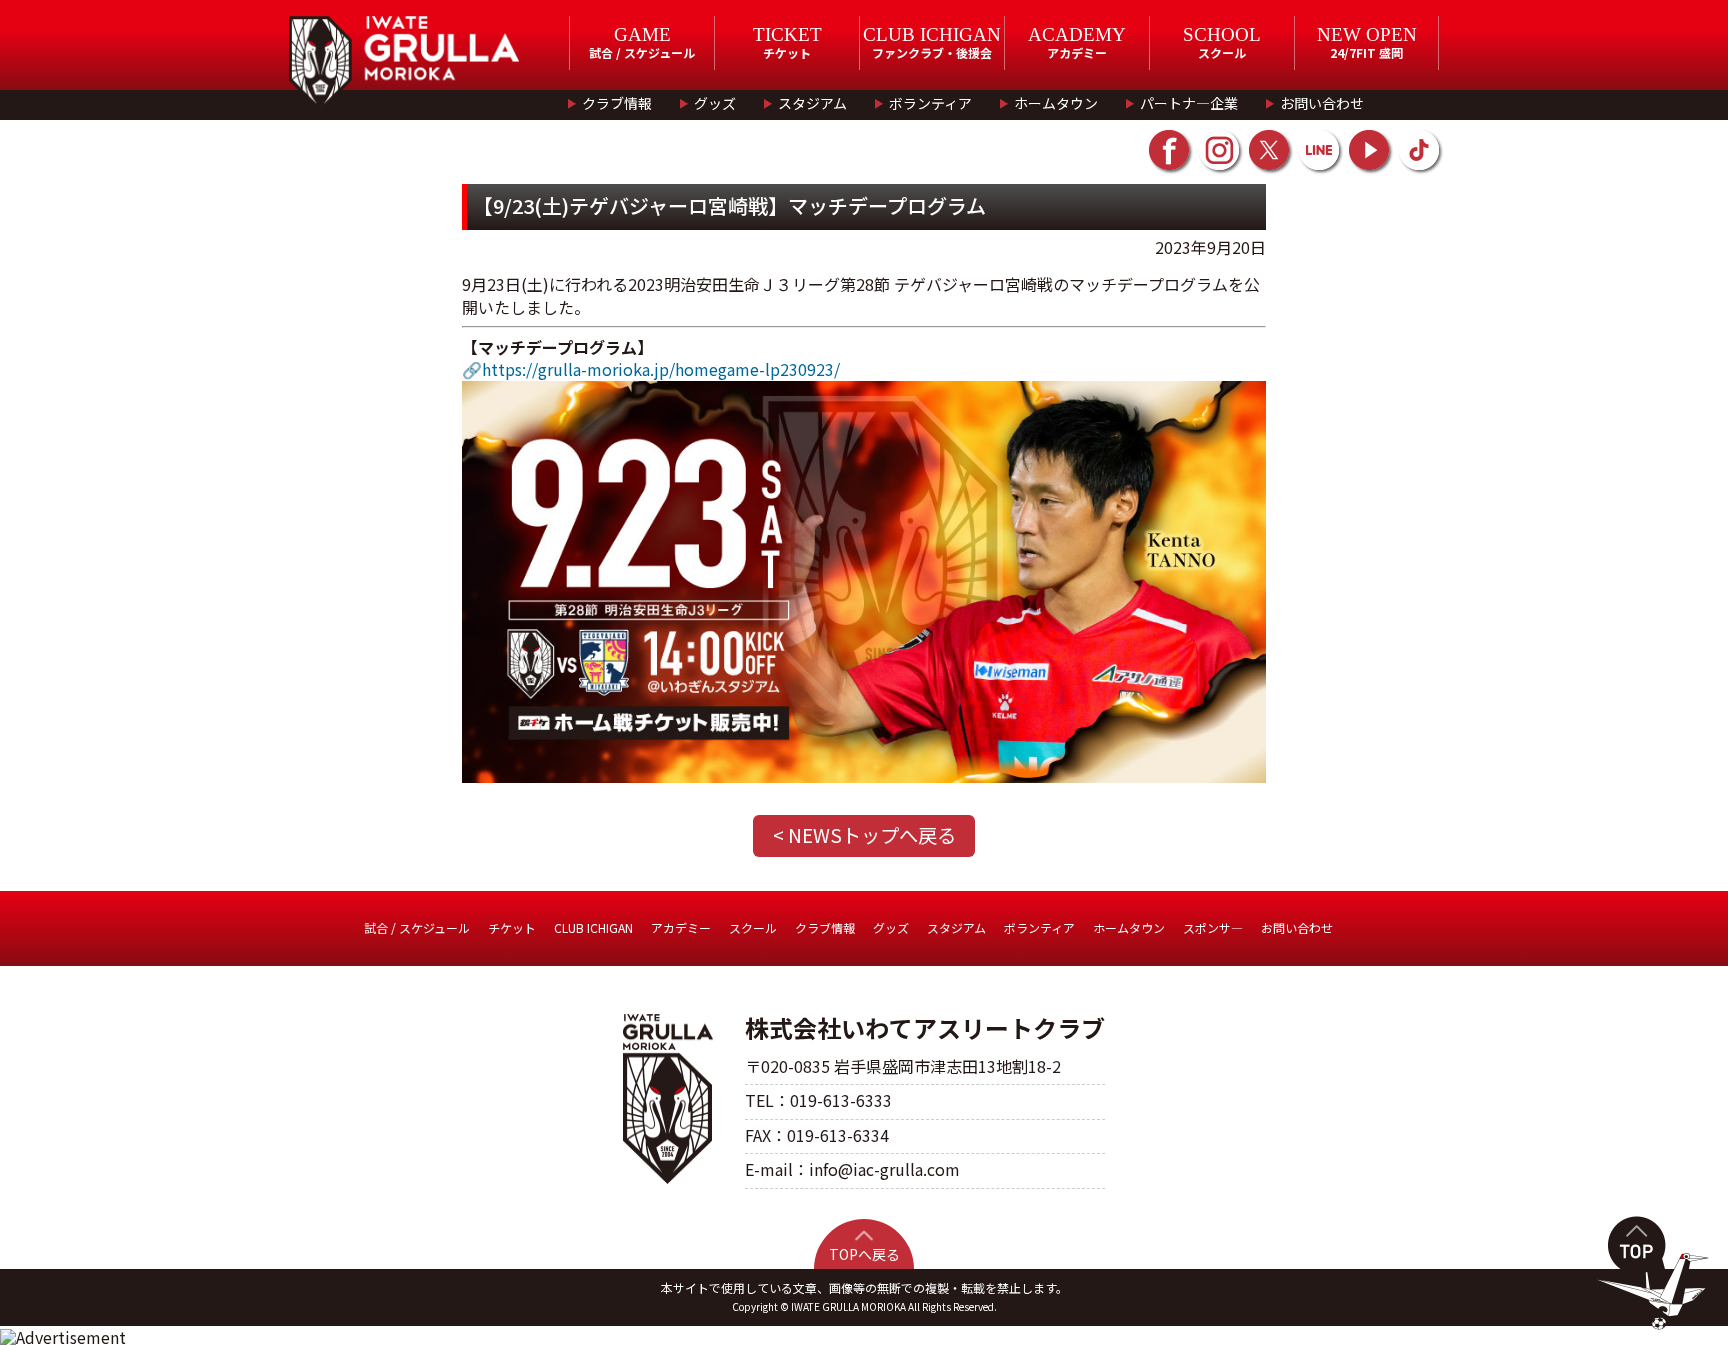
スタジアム (812, 103)
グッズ (715, 103)
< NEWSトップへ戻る (864, 835)
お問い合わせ (1322, 103)
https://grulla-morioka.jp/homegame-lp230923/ (661, 369)
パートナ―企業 (1189, 103)
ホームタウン (1056, 103)
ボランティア (930, 103)
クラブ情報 (617, 103)
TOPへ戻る (864, 1254)
